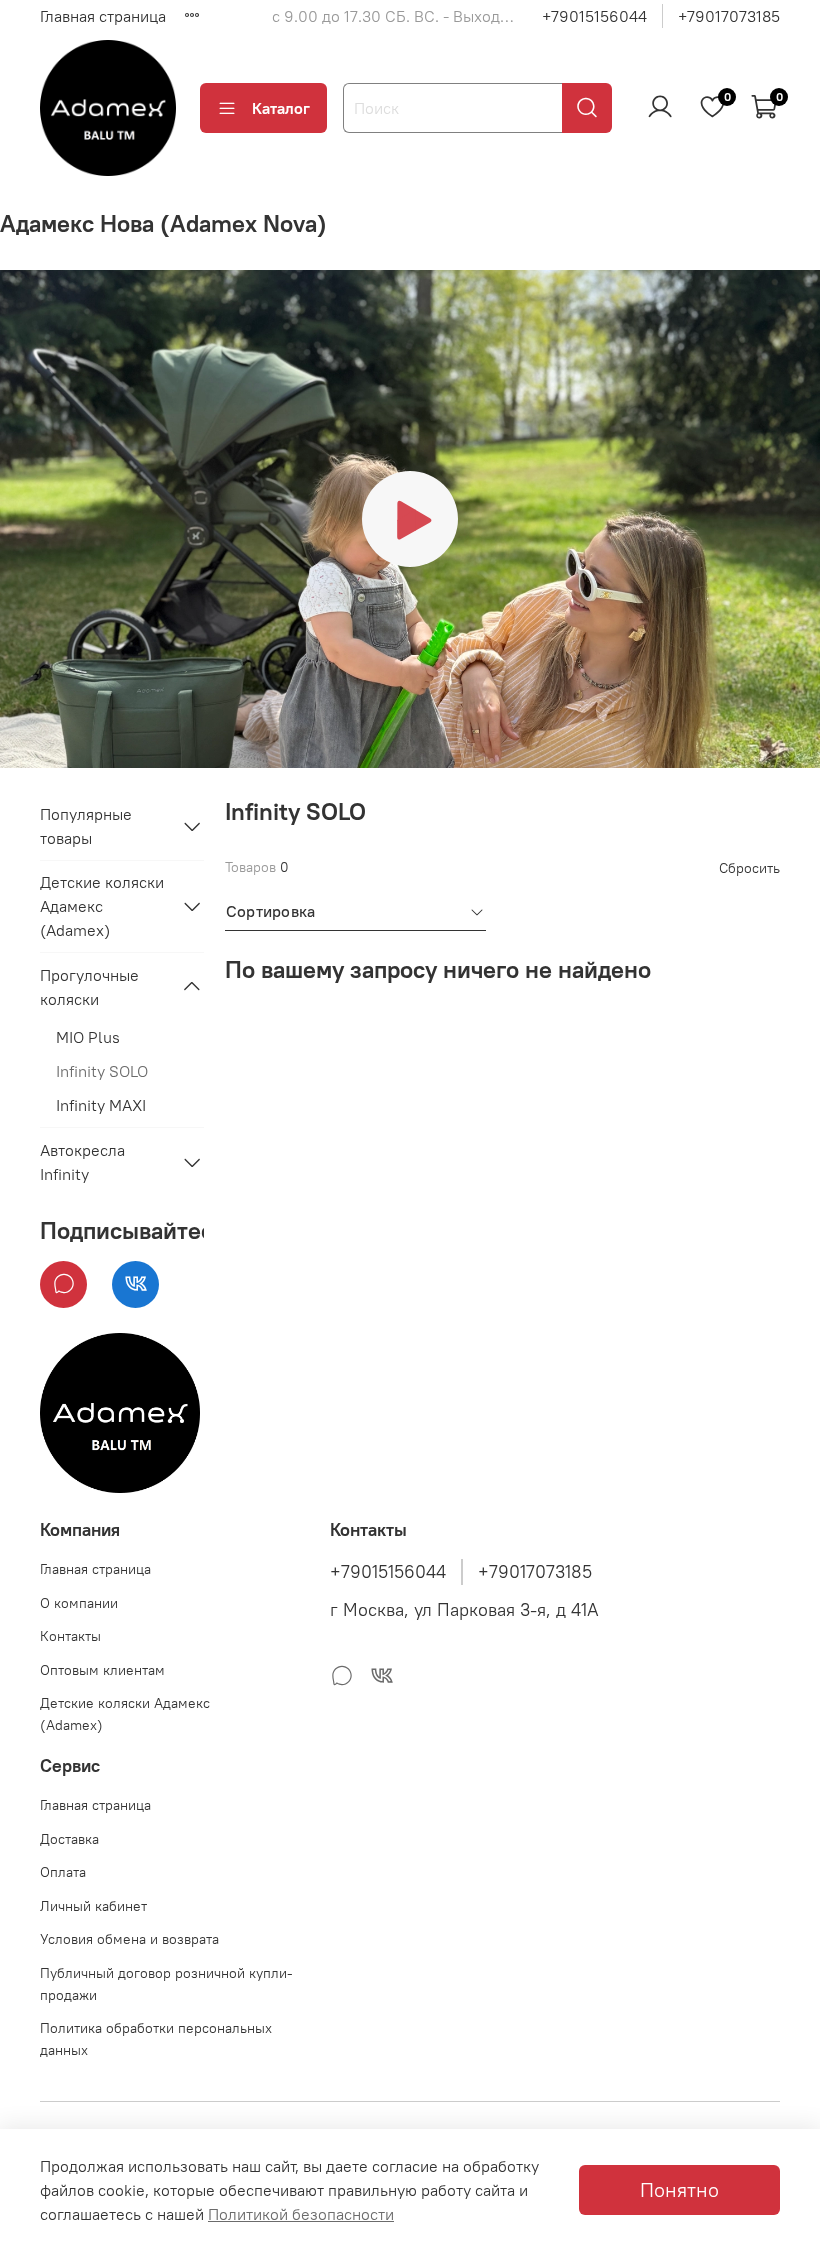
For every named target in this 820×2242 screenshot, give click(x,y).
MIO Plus (88, 1037)
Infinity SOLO (102, 1071)
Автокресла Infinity (82, 1162)
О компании (79, 1603)
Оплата (63, 1872)
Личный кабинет (93, 1906)
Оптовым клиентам (102, 1670)
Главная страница (103, 16)
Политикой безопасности (301, 2214)
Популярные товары (86, 826)
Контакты (70, 1636)
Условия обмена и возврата (129, 1939)
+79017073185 (729, 16)
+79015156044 (594, 16)
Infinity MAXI (101, 1105)
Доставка (69, 1839)
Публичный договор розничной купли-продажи (166, 1984)
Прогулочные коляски (89, 987)
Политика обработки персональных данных (156, 2039)
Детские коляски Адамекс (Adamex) (102, 906)
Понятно (679, 2189)
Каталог (281, 108)
